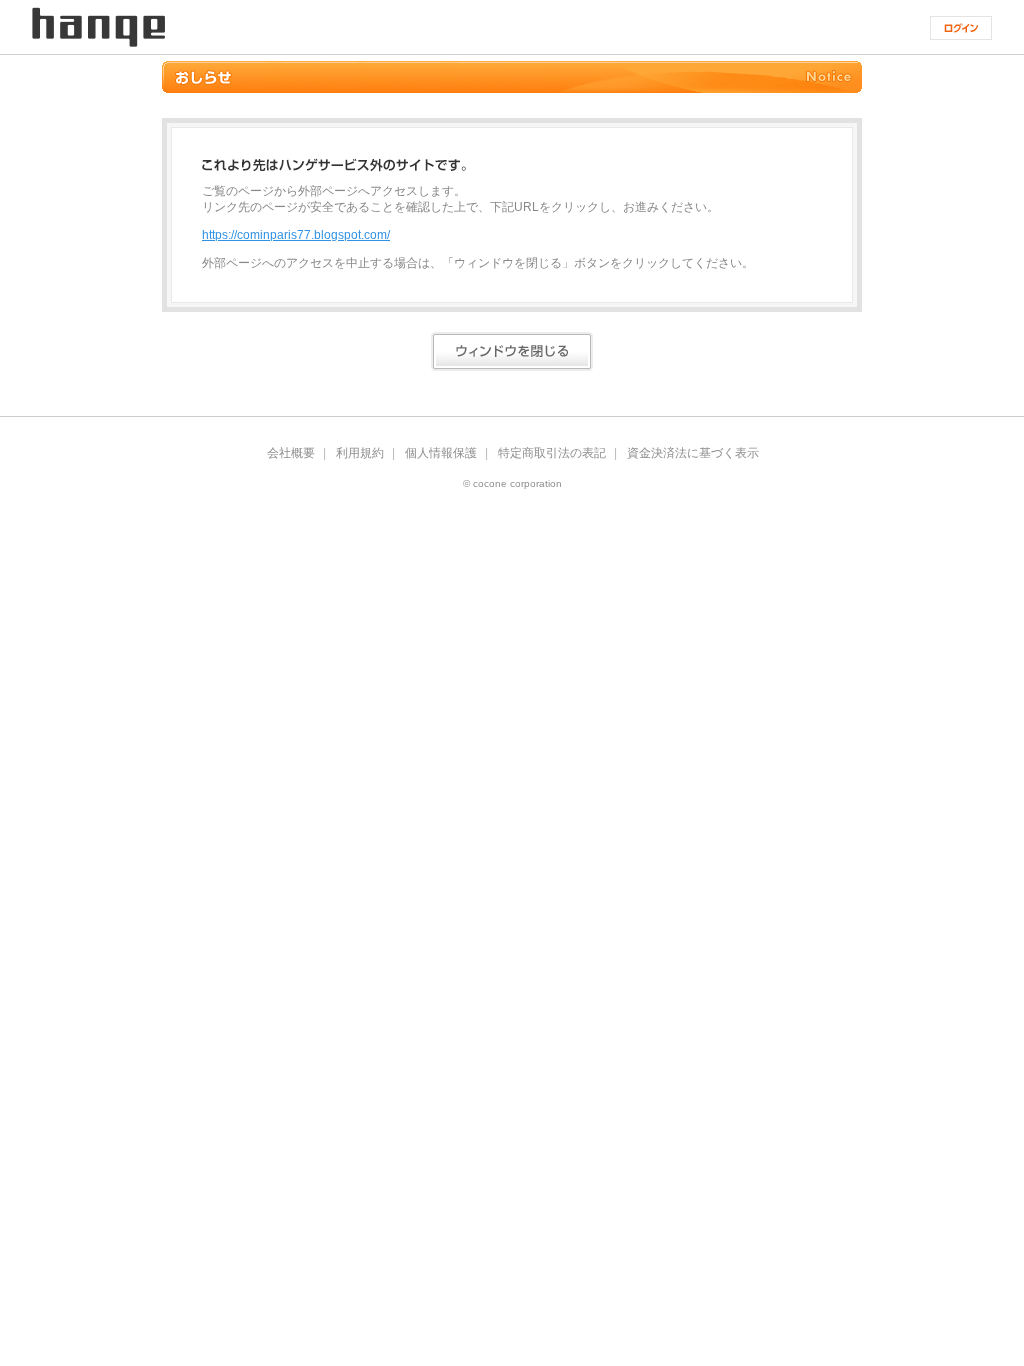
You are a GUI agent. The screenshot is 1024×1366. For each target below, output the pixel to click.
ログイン (961, 28)
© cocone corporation (512, 484)
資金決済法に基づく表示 (693, 453)
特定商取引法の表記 (552, 453)
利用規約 (360, 453)
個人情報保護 (441, 453)
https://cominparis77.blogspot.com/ (296, 235)
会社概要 (291, 453)
